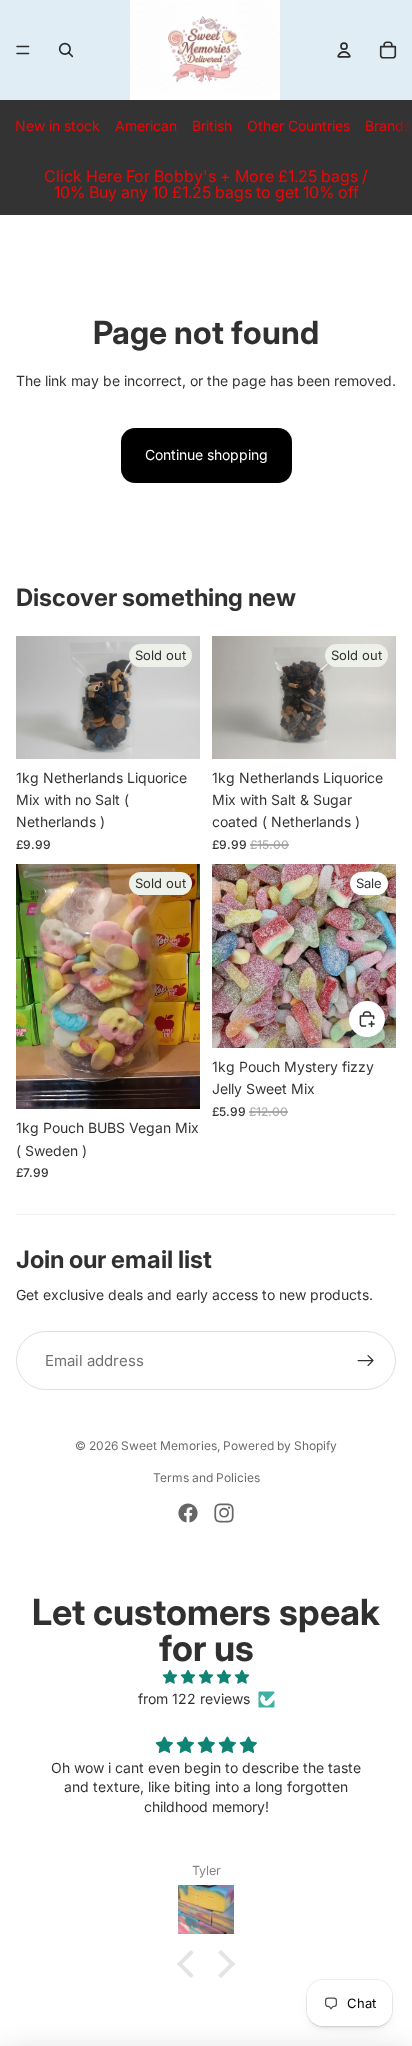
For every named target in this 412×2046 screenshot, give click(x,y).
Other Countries (298, 125)
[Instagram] (224, 1513)
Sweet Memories (169, 1445)
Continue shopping (206, 454)
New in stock (57, 125)
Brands (388, 125)
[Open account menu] (344, 50)
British (212, 125)
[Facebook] (188, 1513)
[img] (206, 1677)
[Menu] (23, 50)
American (146, 125)
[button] (191, 1964)
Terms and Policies (206, 1477)
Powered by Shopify (280, 1445)
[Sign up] (366, 1361)
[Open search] (66, 50)
